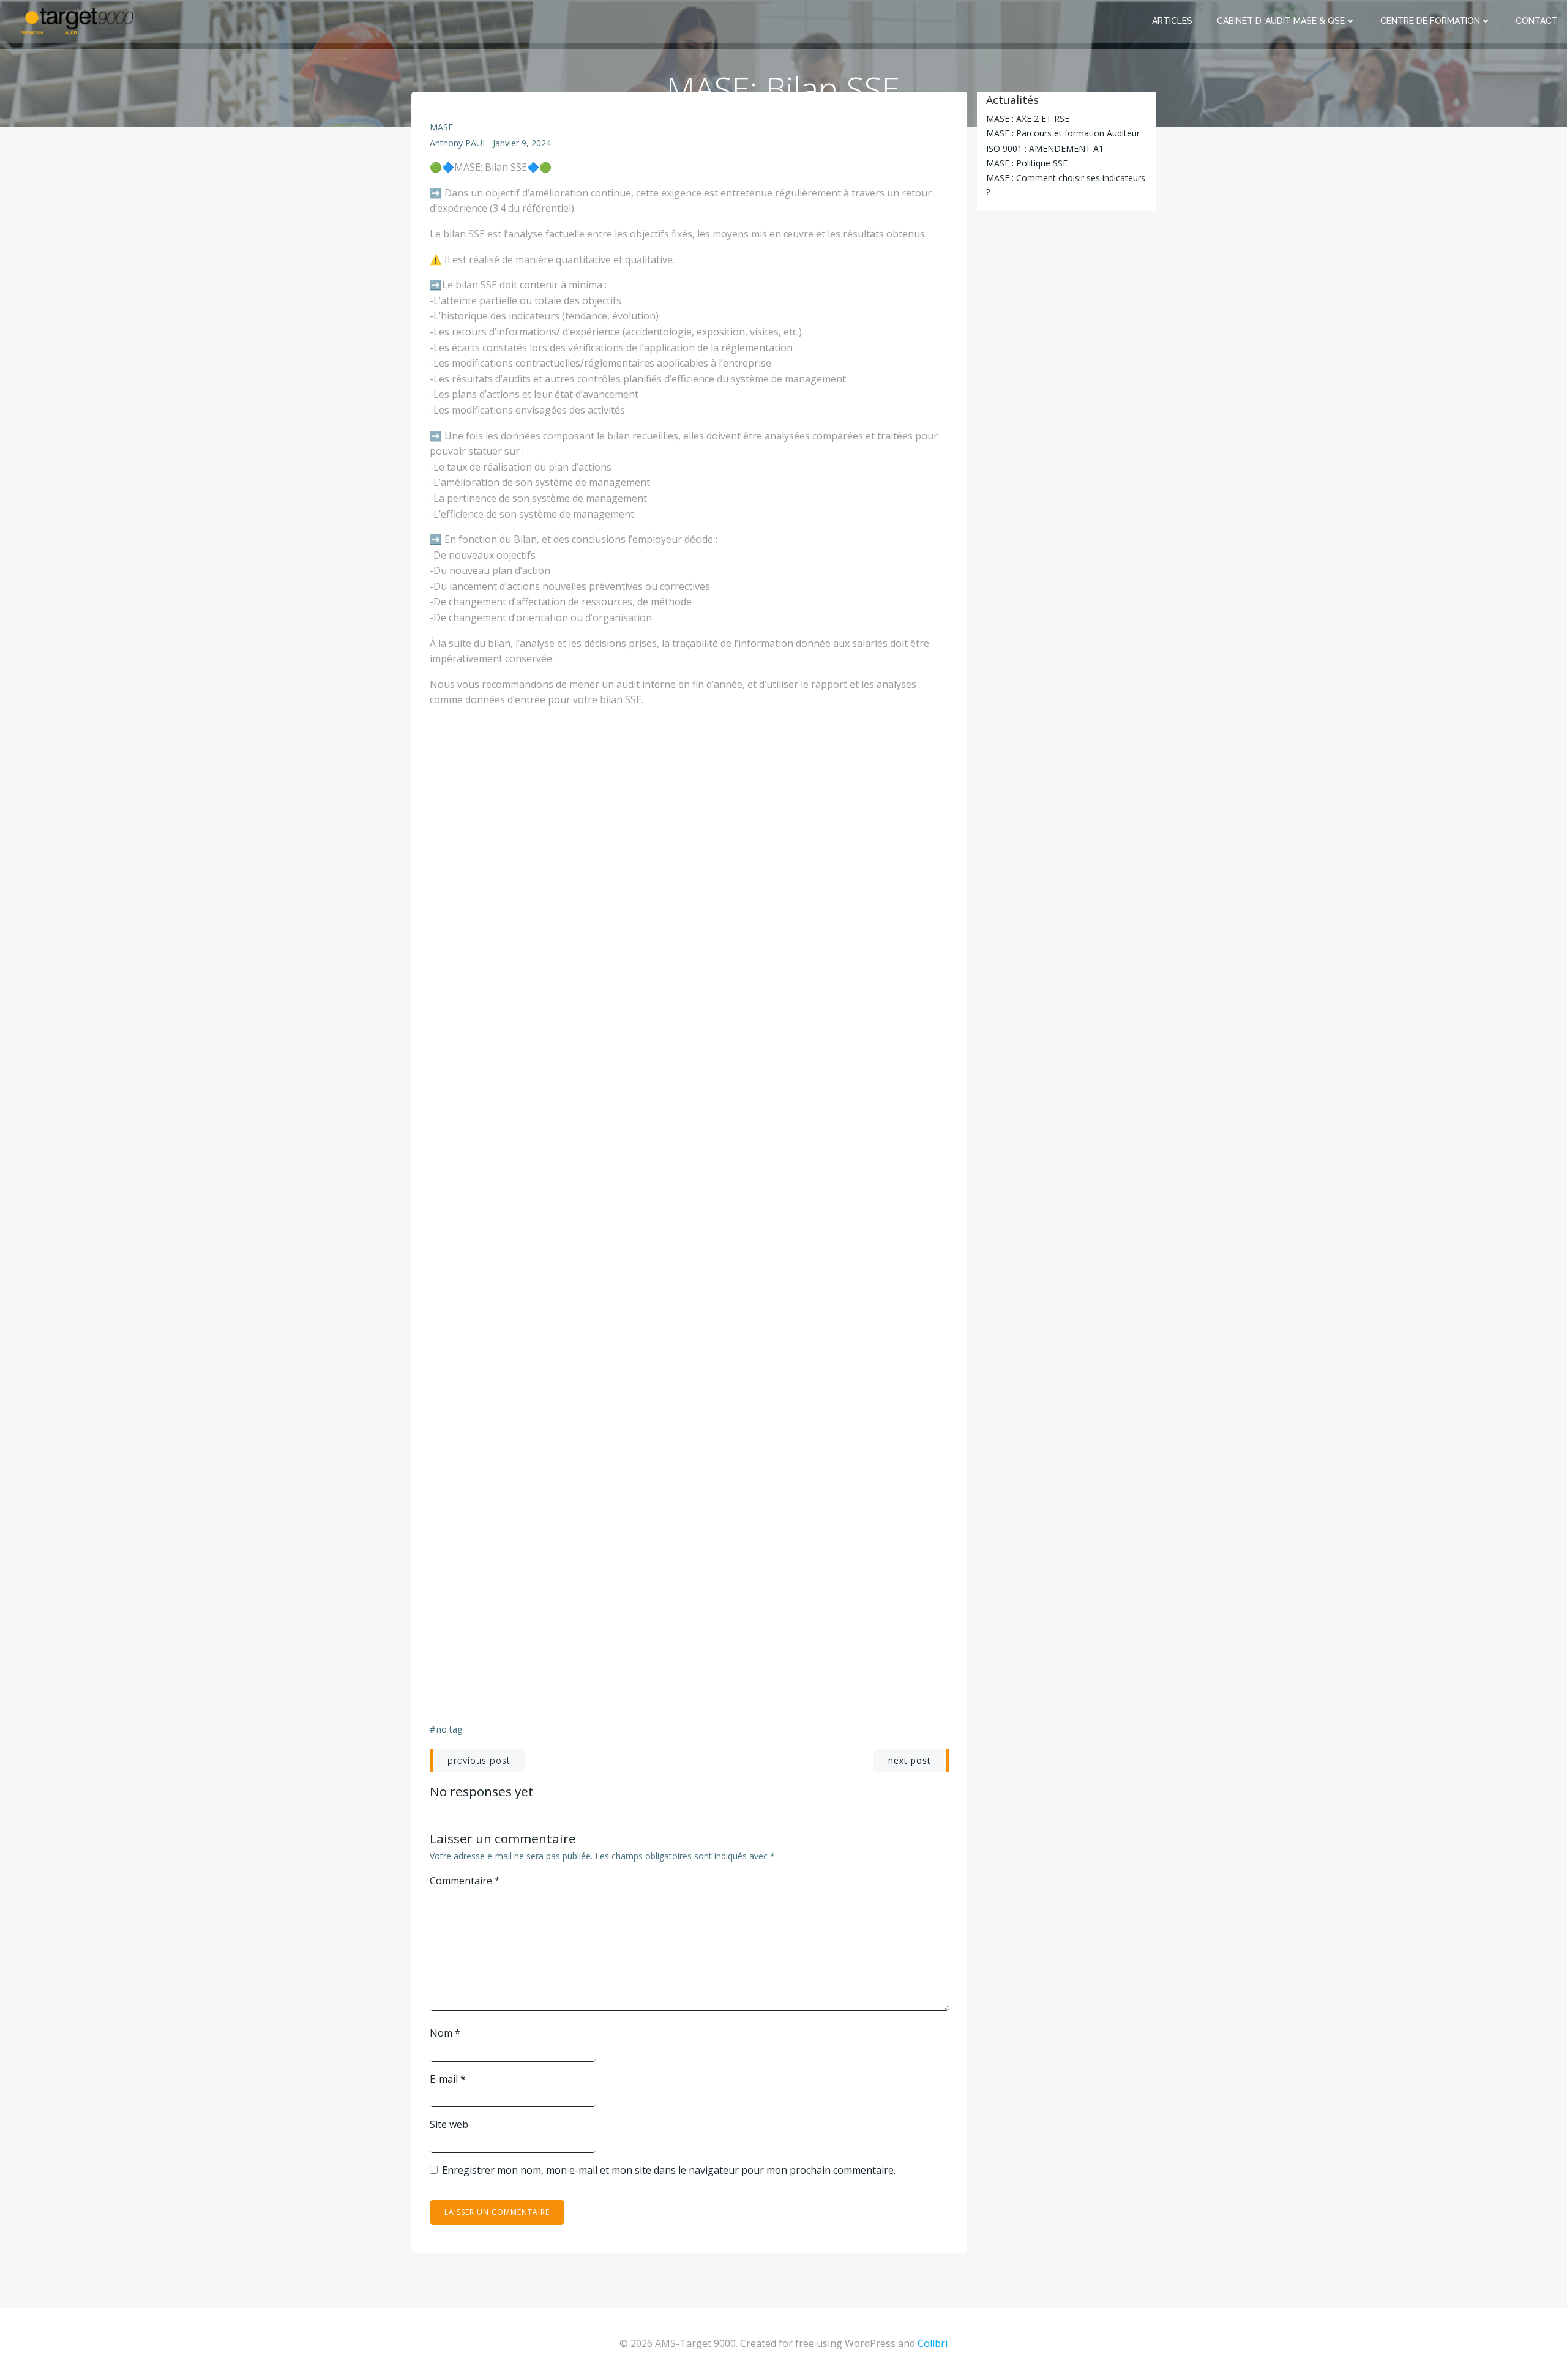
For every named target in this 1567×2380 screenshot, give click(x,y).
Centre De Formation (1430, 21)
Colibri (933, 2343)
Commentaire (465, 1881)
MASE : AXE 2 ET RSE (1028, 118)
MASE (441, 127)
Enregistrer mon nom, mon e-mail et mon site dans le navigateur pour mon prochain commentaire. (669, 2170)
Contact (1537, 21)
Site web (449, 2124)
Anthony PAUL (458, 143)
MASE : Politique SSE (1027, 163)
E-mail (448, 2079)
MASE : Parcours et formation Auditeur (1063, 133)
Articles (1172, 21)
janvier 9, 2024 (522, 143)
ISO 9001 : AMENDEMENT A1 (1045, 148)
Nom (445, 2033)
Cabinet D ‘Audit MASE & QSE (1281, 21)
